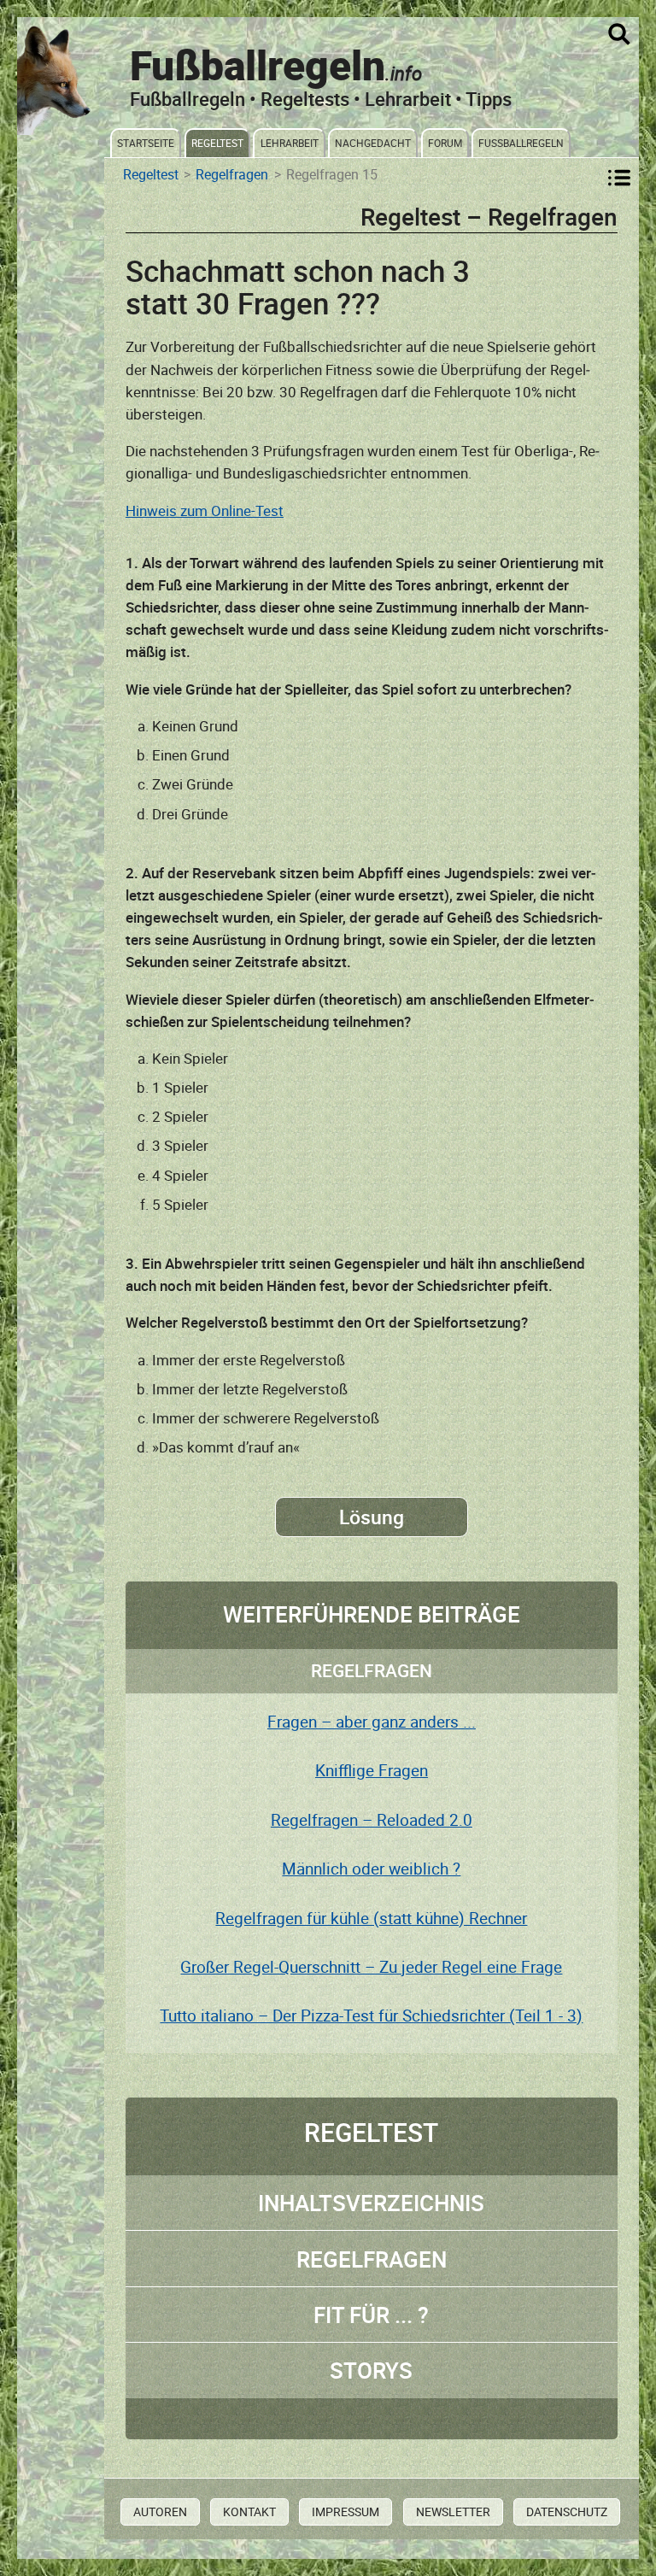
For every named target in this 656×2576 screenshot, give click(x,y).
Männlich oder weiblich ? (371, 1869)
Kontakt (249, 2511)
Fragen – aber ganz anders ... (372, 1722)
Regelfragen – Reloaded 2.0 (372, 1820)
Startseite (146, 143)
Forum (445, 143)
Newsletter (453, 2511)
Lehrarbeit (290, 143)
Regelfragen (232, 175)
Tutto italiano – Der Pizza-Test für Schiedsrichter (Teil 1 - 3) (371, 2016)
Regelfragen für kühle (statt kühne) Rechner (371, 1918)
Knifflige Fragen (372, 1770)
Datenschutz (567, 2511)
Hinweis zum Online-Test (205, 511)
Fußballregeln (521, 143)
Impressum (346, 2511)
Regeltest (217, 143)
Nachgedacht (373, 143)
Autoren (160, 2511)
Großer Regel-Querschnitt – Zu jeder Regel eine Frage (371, 1967)
